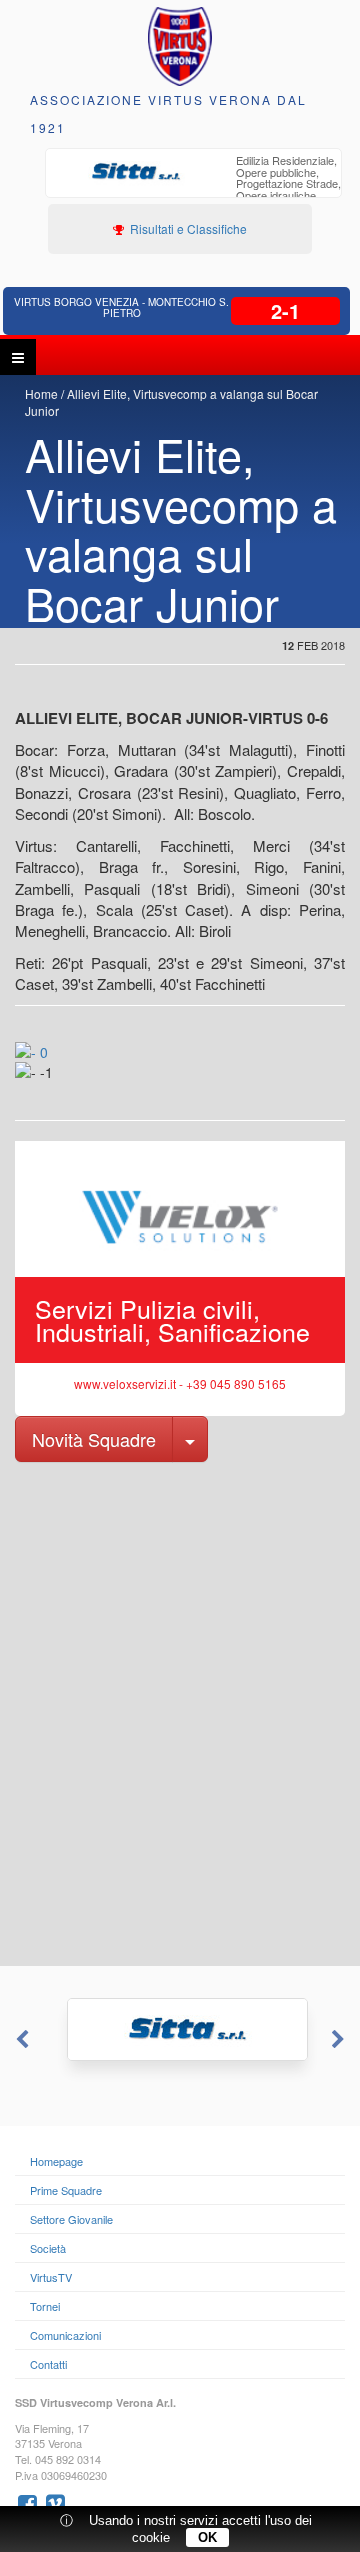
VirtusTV (51, 2277)
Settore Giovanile (71, 2219)
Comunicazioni (65, 2335)
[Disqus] (180, 1712)
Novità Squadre (94, 1439)
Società (48, 2248)
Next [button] (340, 2040)
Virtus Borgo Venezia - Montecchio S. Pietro (121, 307)
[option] (193, 186)
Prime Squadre (66, 2190)
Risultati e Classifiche (187, 228)
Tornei (45, 2306)
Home (41, 393)
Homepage (56, 2161)
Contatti (48, 2364)
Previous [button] (20, 2040)
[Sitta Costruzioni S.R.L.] (180, 2029)
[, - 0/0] (56, 1086)
